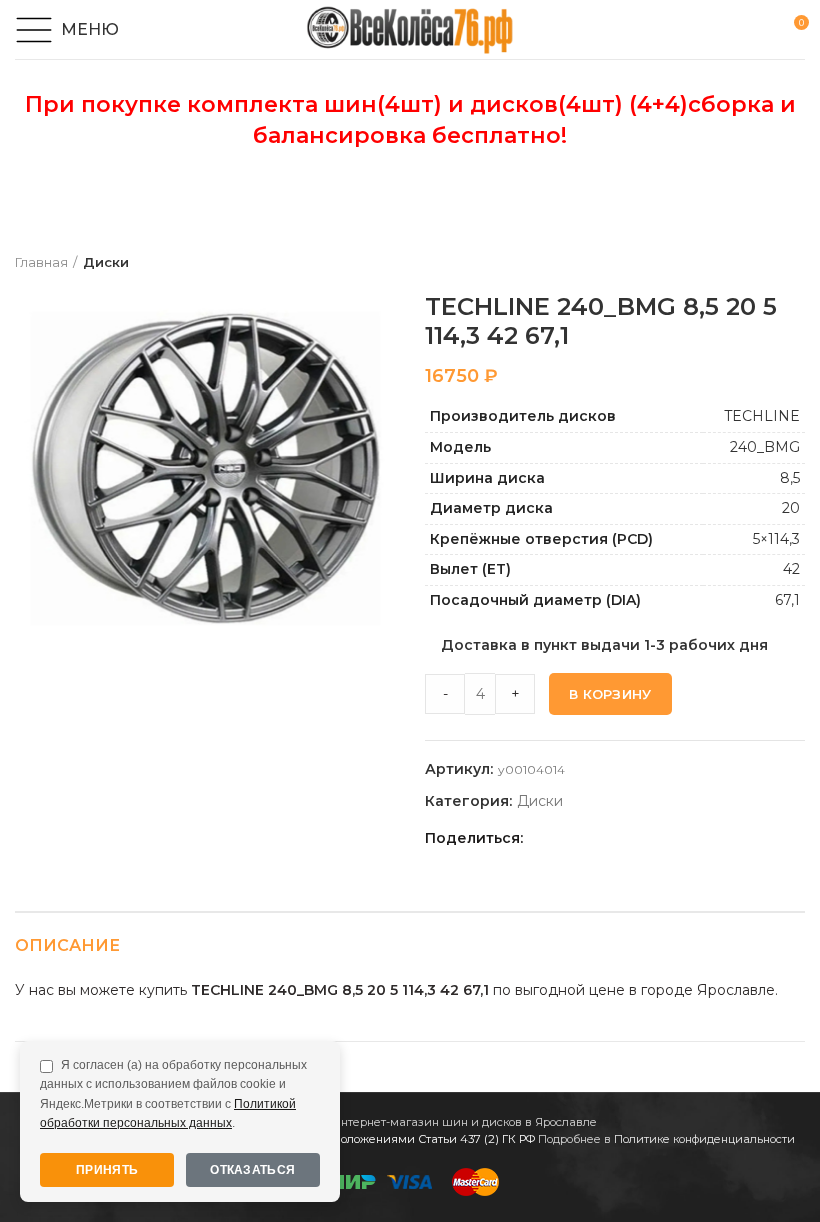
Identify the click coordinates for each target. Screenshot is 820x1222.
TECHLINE (762, 416)
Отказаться (252, 1170)
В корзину (610, 694)
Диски (106, 262)
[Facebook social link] (543, 838)
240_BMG (765, 447)
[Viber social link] (681, 838)
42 (791, 569)
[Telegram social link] (658, 838)
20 (791, 508)
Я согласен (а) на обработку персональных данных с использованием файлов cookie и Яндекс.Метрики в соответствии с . (173, 1094)
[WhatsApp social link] (612, 838)
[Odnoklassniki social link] (589, 838)
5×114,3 (776, 539)
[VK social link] (635, 838)
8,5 (790, 478)
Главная (41, 262)
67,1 (787, 600)
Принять (107, 1170)
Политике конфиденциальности (704, 1139)
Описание (67, 945)
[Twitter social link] (566, 838)
